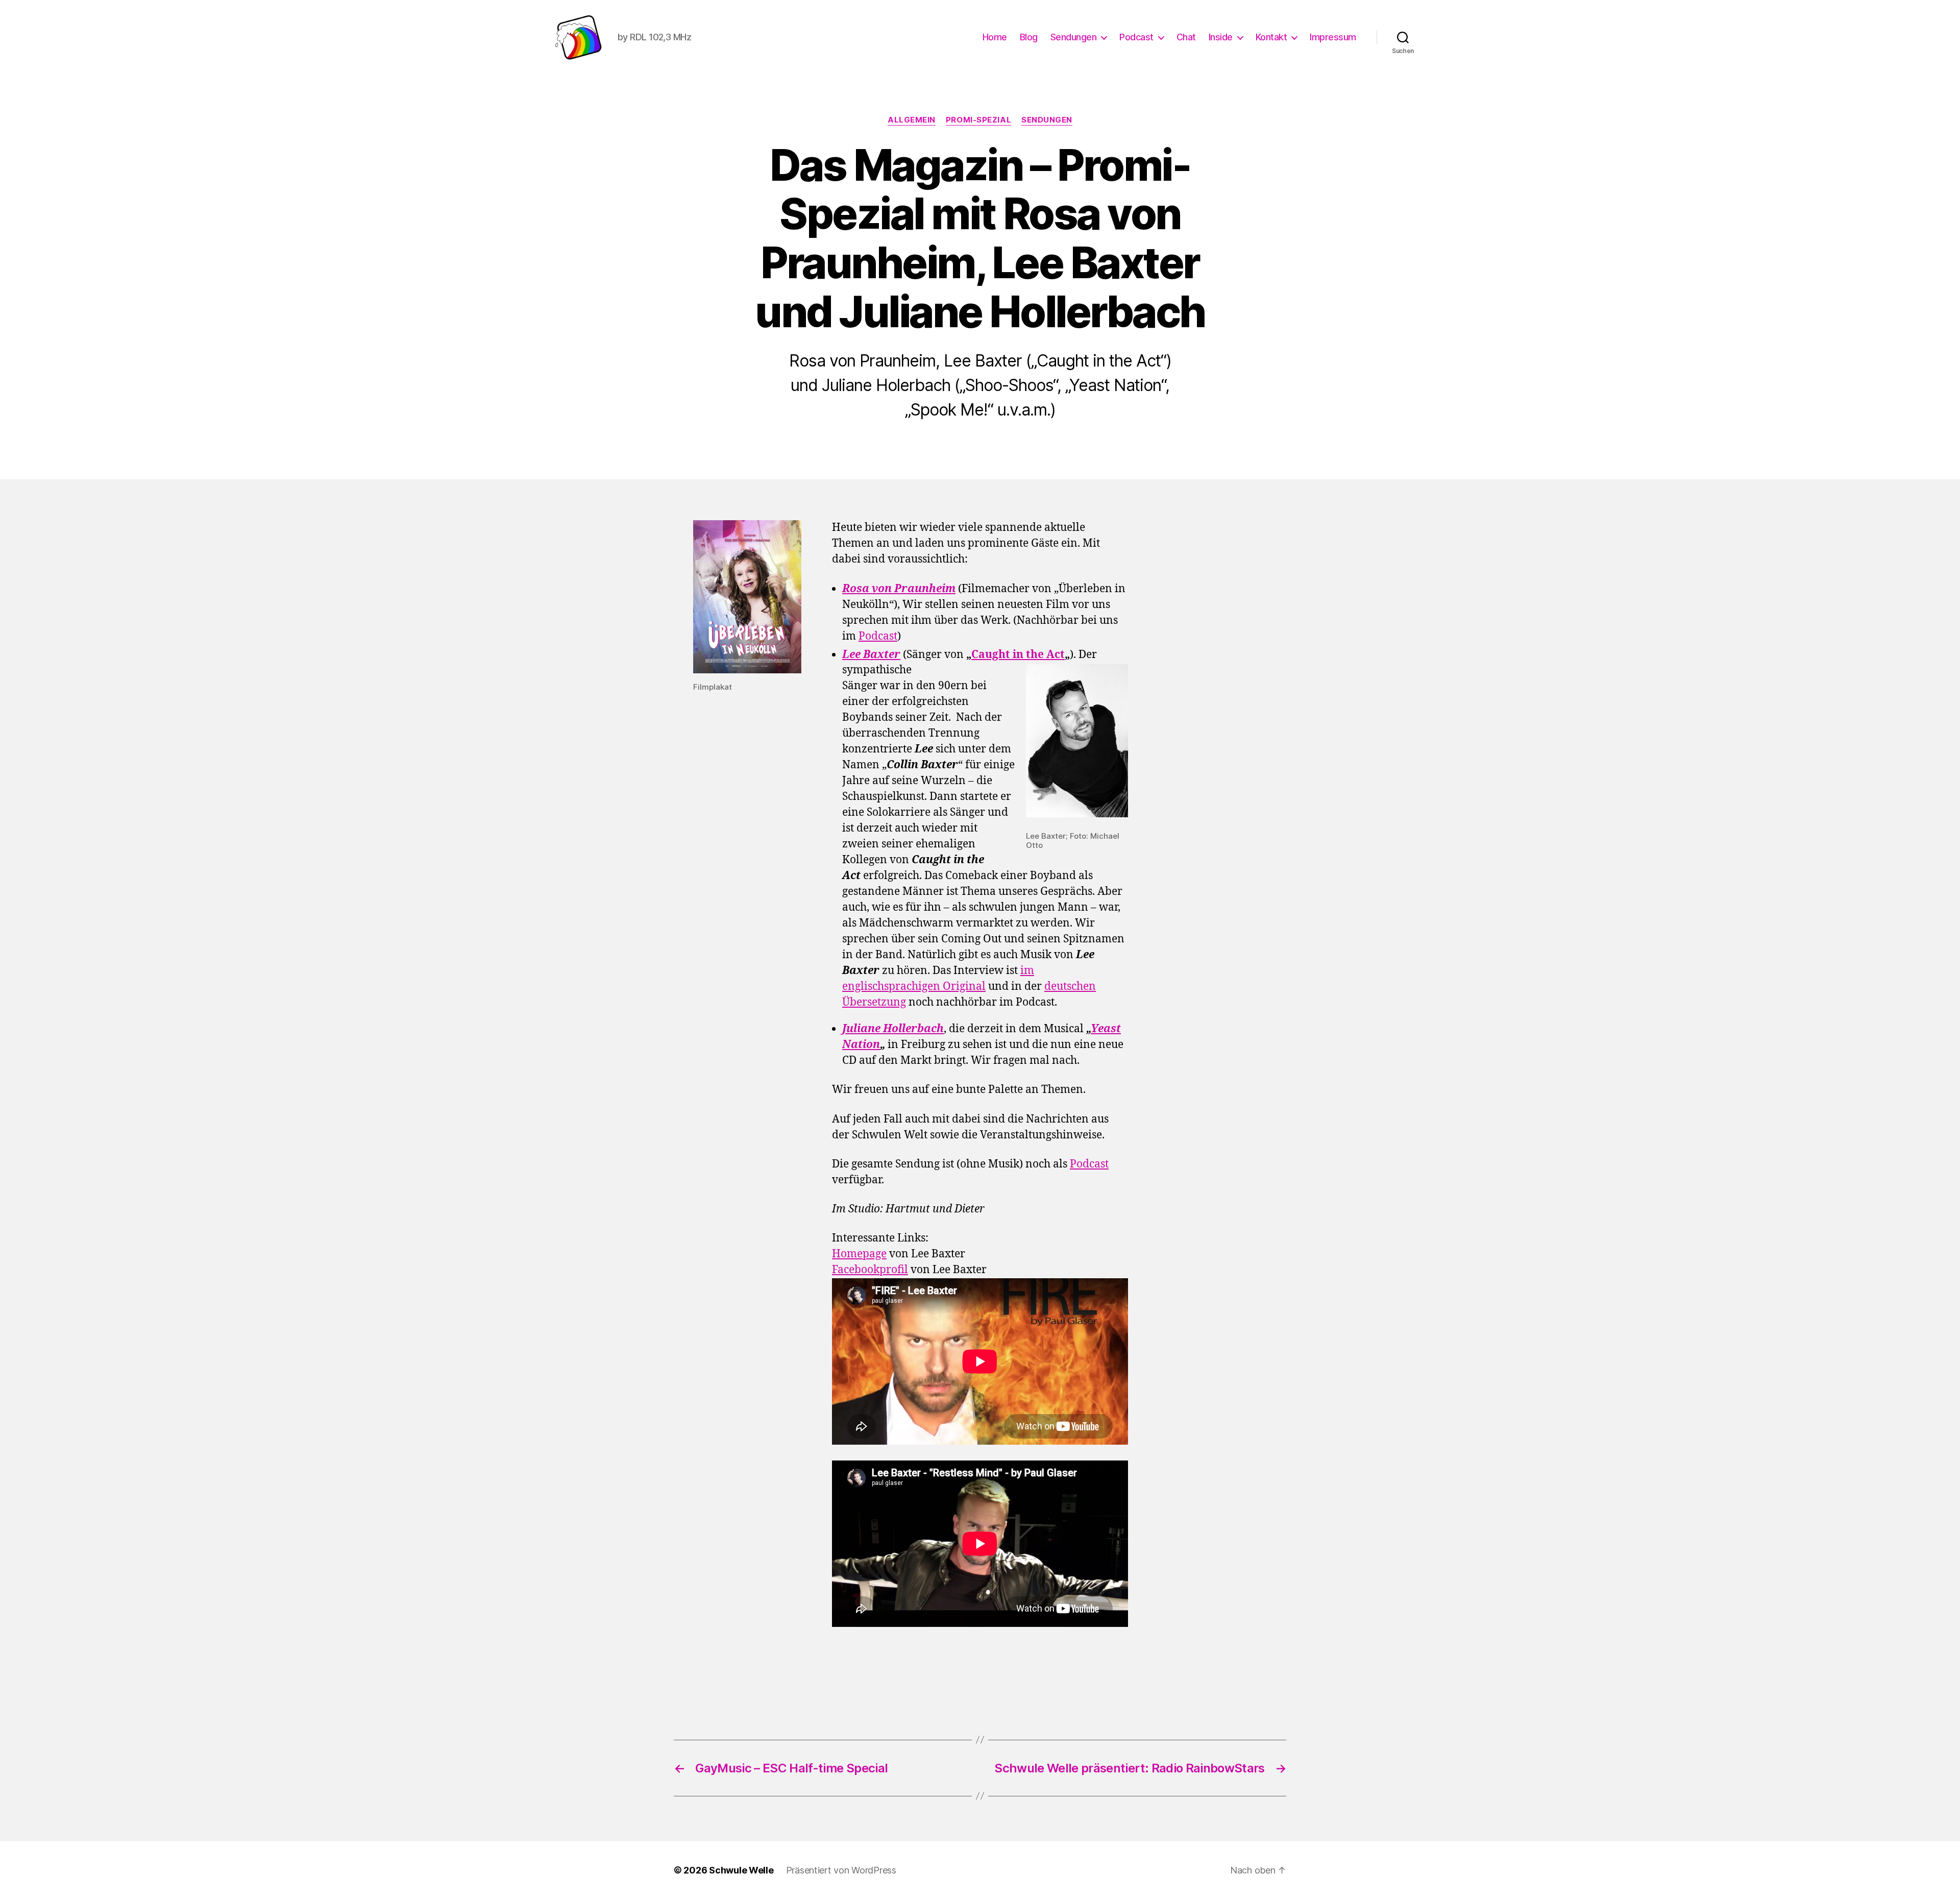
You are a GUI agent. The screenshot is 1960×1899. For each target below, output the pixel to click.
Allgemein (912, 120)
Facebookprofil (870, 1270)
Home (995, 37)
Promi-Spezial (978, 120)
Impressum (1333, 37)
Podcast (1136, 37)
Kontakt (1271, 37)
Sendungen (1074, 37)
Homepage (859, 1254)
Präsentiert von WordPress (841, 1870)
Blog (1029, 37)
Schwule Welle (741, 1870)
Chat (1186, 37)
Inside (1221, 37)
